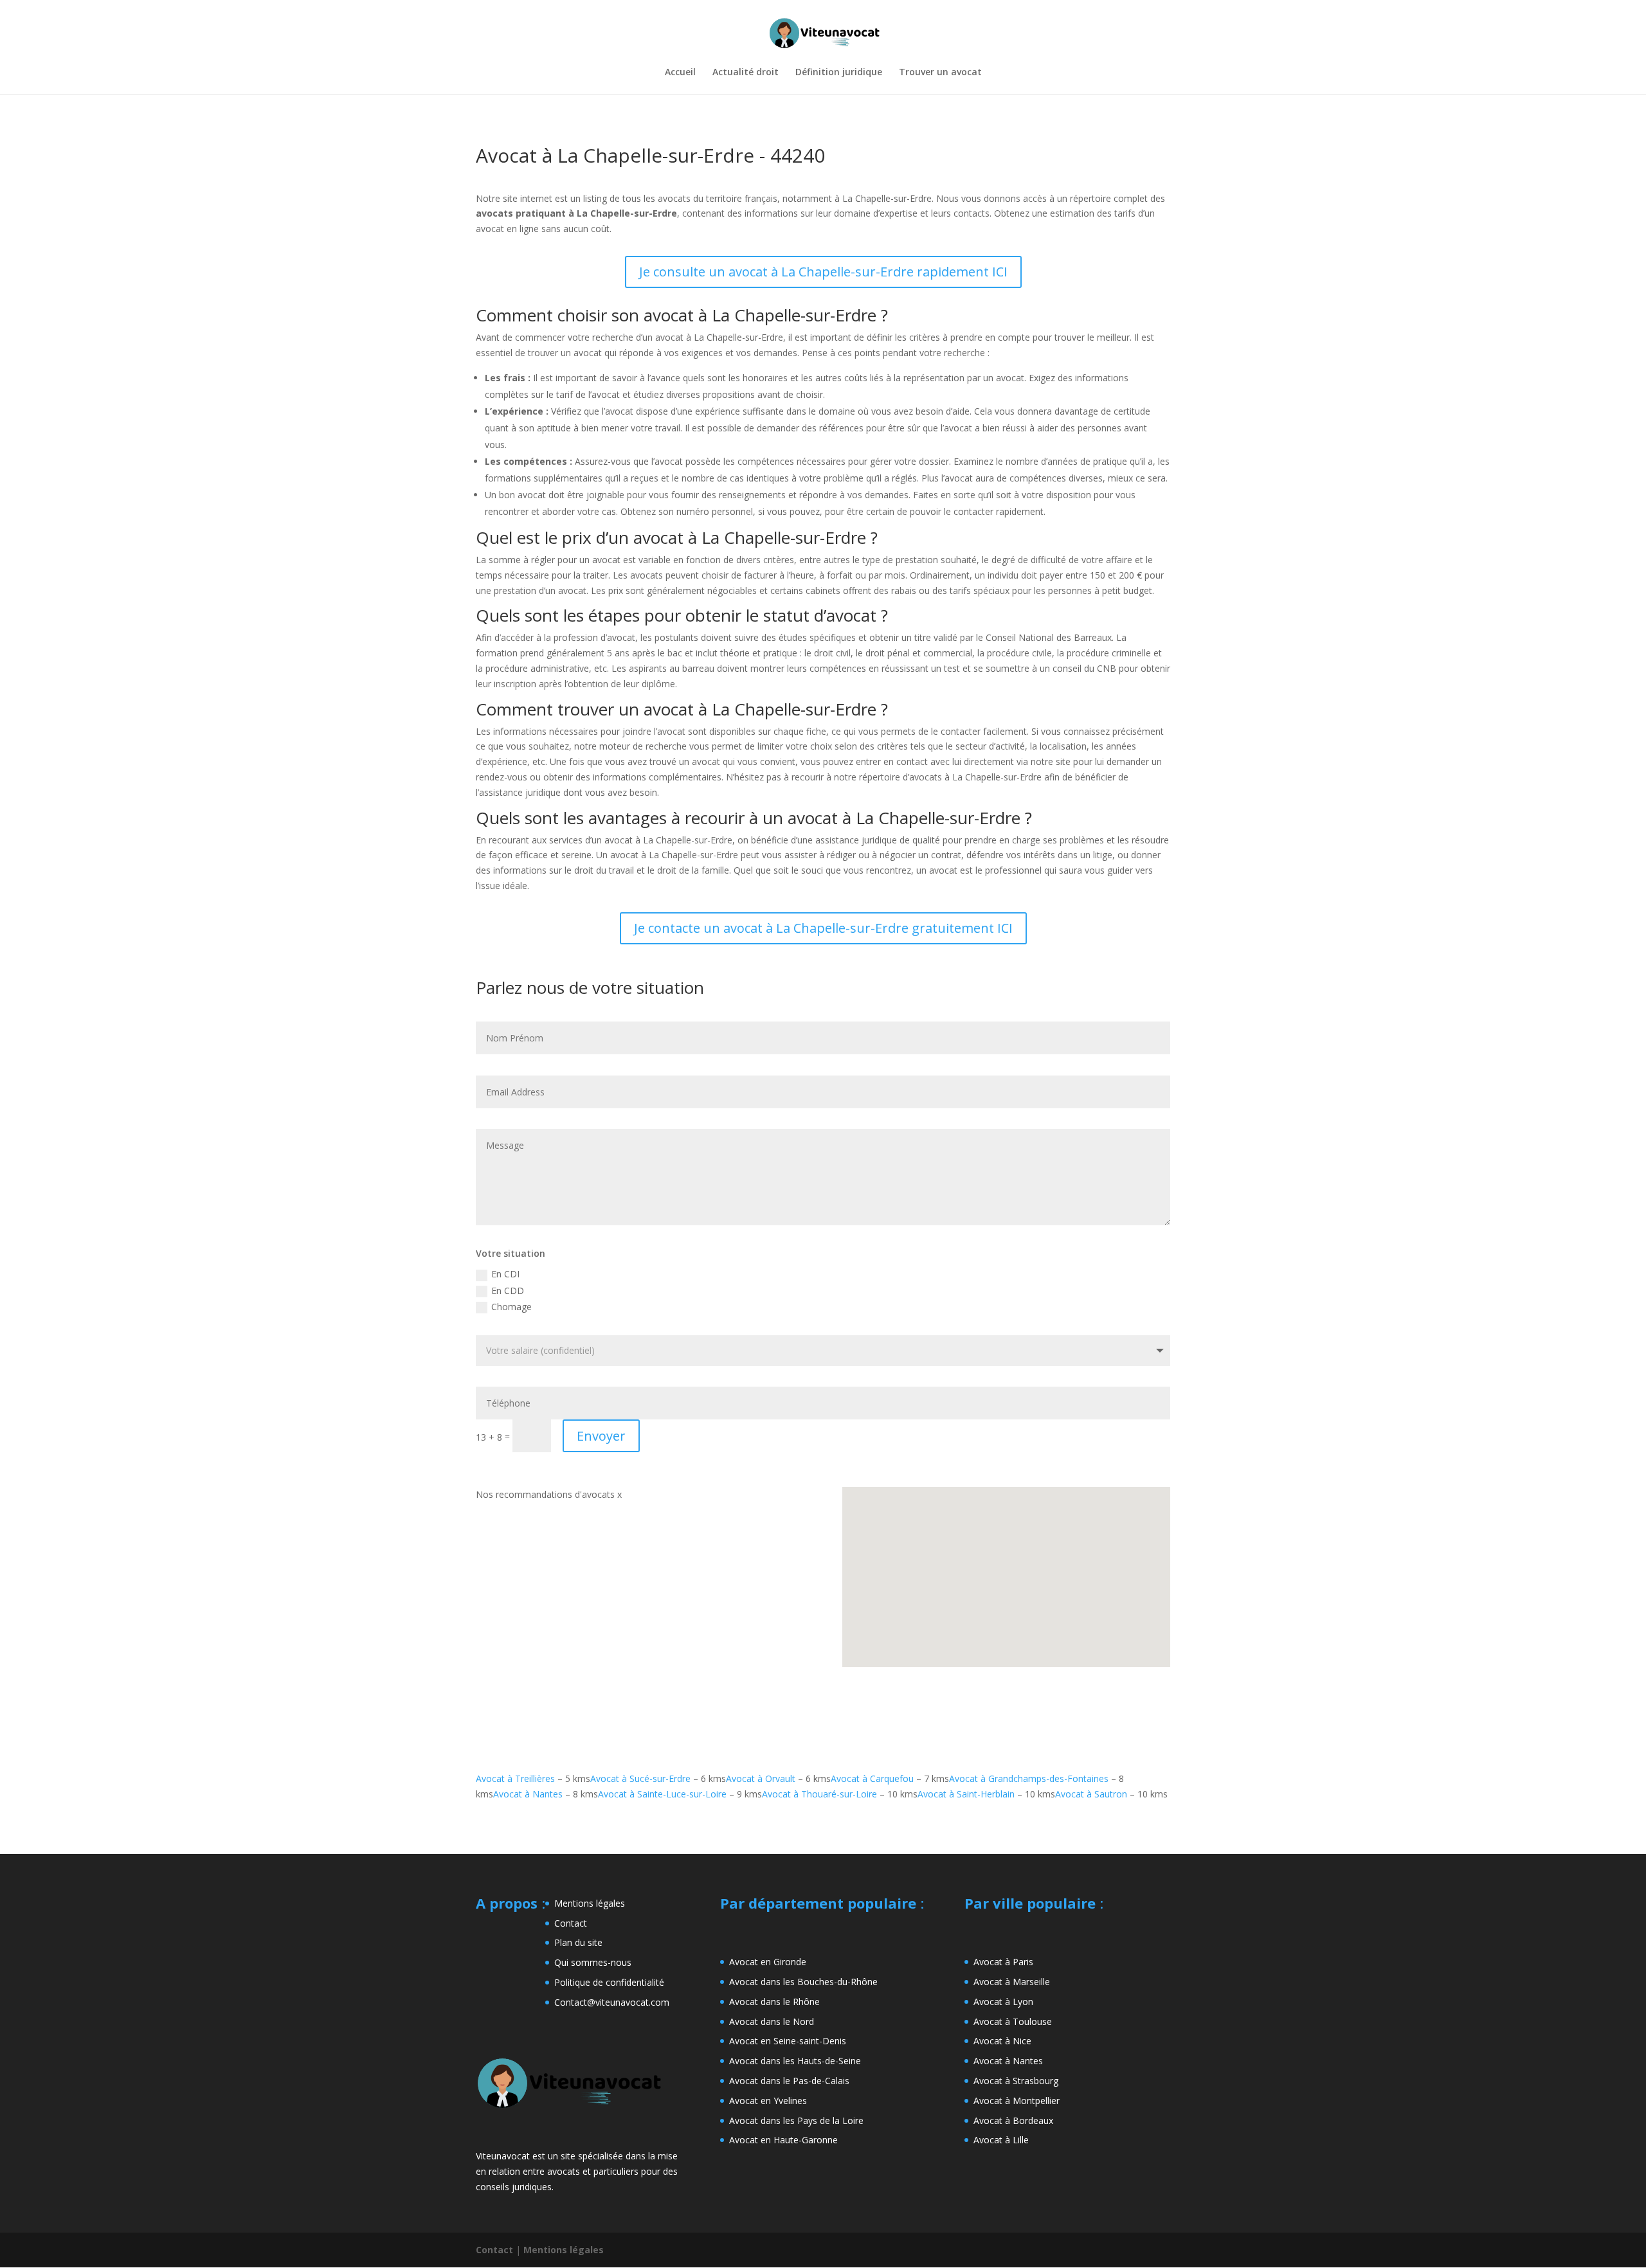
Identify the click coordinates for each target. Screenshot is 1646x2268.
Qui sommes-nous (593, 1962)
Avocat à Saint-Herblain (966, 1794)
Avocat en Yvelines (768, 2101)
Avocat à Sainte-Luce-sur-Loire (662, 1794)
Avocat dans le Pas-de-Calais (789, 2081)
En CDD (508, 1291)
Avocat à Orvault (761, 1778)
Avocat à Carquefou (872, 1778)
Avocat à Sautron (1091, 1794)
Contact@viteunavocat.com (612, 2002)
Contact (571, 1923)
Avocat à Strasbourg (1016, 2081)
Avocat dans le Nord (772, 2021)
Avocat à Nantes (528, 1794)
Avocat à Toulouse (1013, 2021)
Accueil (680, 73)
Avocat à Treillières (515, 1778)
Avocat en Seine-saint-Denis (788, 2041)
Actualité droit (746, 73)
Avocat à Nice (1002, 2041)
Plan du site (578, 1942)
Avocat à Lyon (1003, 2002)
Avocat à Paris (1003, 1962)
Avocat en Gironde (768, 1962)
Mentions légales (590, 1903)
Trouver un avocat (940, 73)
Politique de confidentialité (609, 1982)
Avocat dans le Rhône (774, 2002)
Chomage (511, 1307)
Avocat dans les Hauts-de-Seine (795, 2061)
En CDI (505, 1274)
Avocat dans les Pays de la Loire (796, 2120)
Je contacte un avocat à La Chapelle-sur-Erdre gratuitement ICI (823, 928)
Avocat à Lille (1001, 2140)
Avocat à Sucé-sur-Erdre (640, 1778)
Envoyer (601, 1436)
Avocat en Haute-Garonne (783, 2140)
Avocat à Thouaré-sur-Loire (819, 1794)
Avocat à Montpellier (1017, 2101)
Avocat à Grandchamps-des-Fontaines (1029, 1778)
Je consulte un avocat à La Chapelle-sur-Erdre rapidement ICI (823, 272)
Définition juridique (839, 73)
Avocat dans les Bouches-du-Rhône (803, 1982)
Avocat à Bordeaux (1013, 2120)
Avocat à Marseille (1012, 1982)
